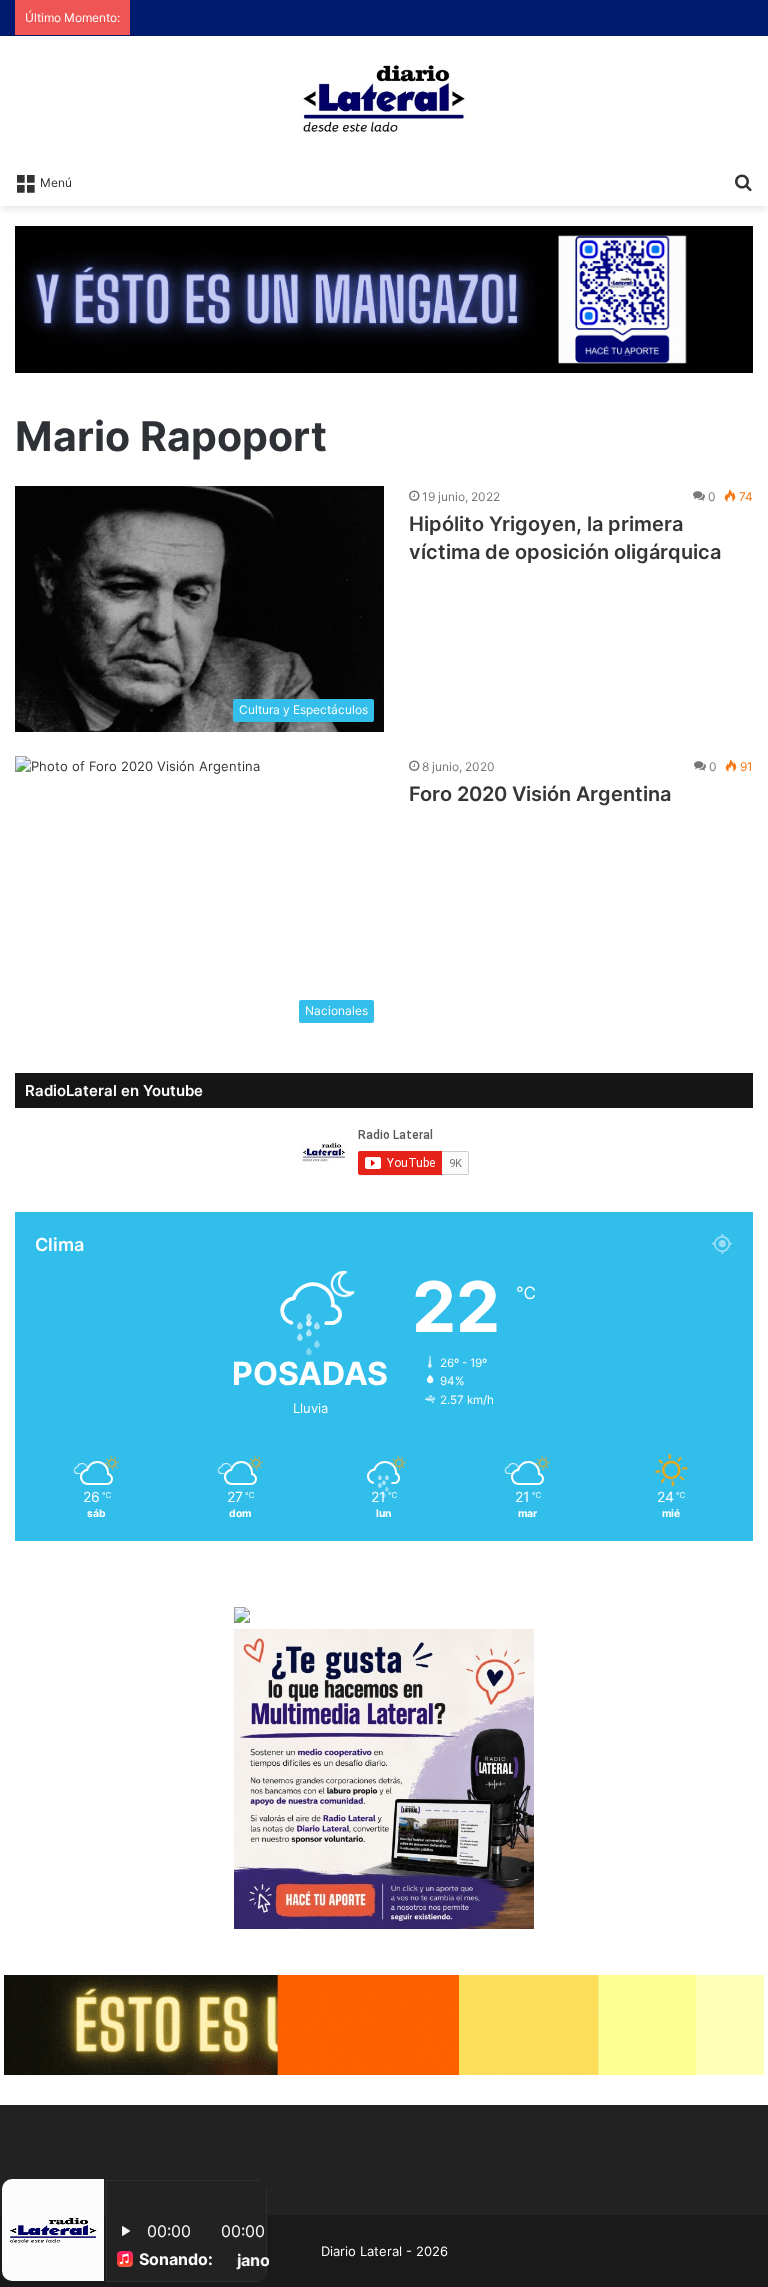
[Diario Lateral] (384, 98)
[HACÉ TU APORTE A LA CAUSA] (384, 2024)
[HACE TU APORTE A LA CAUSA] (384, 298)
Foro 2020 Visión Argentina (540, 794)
